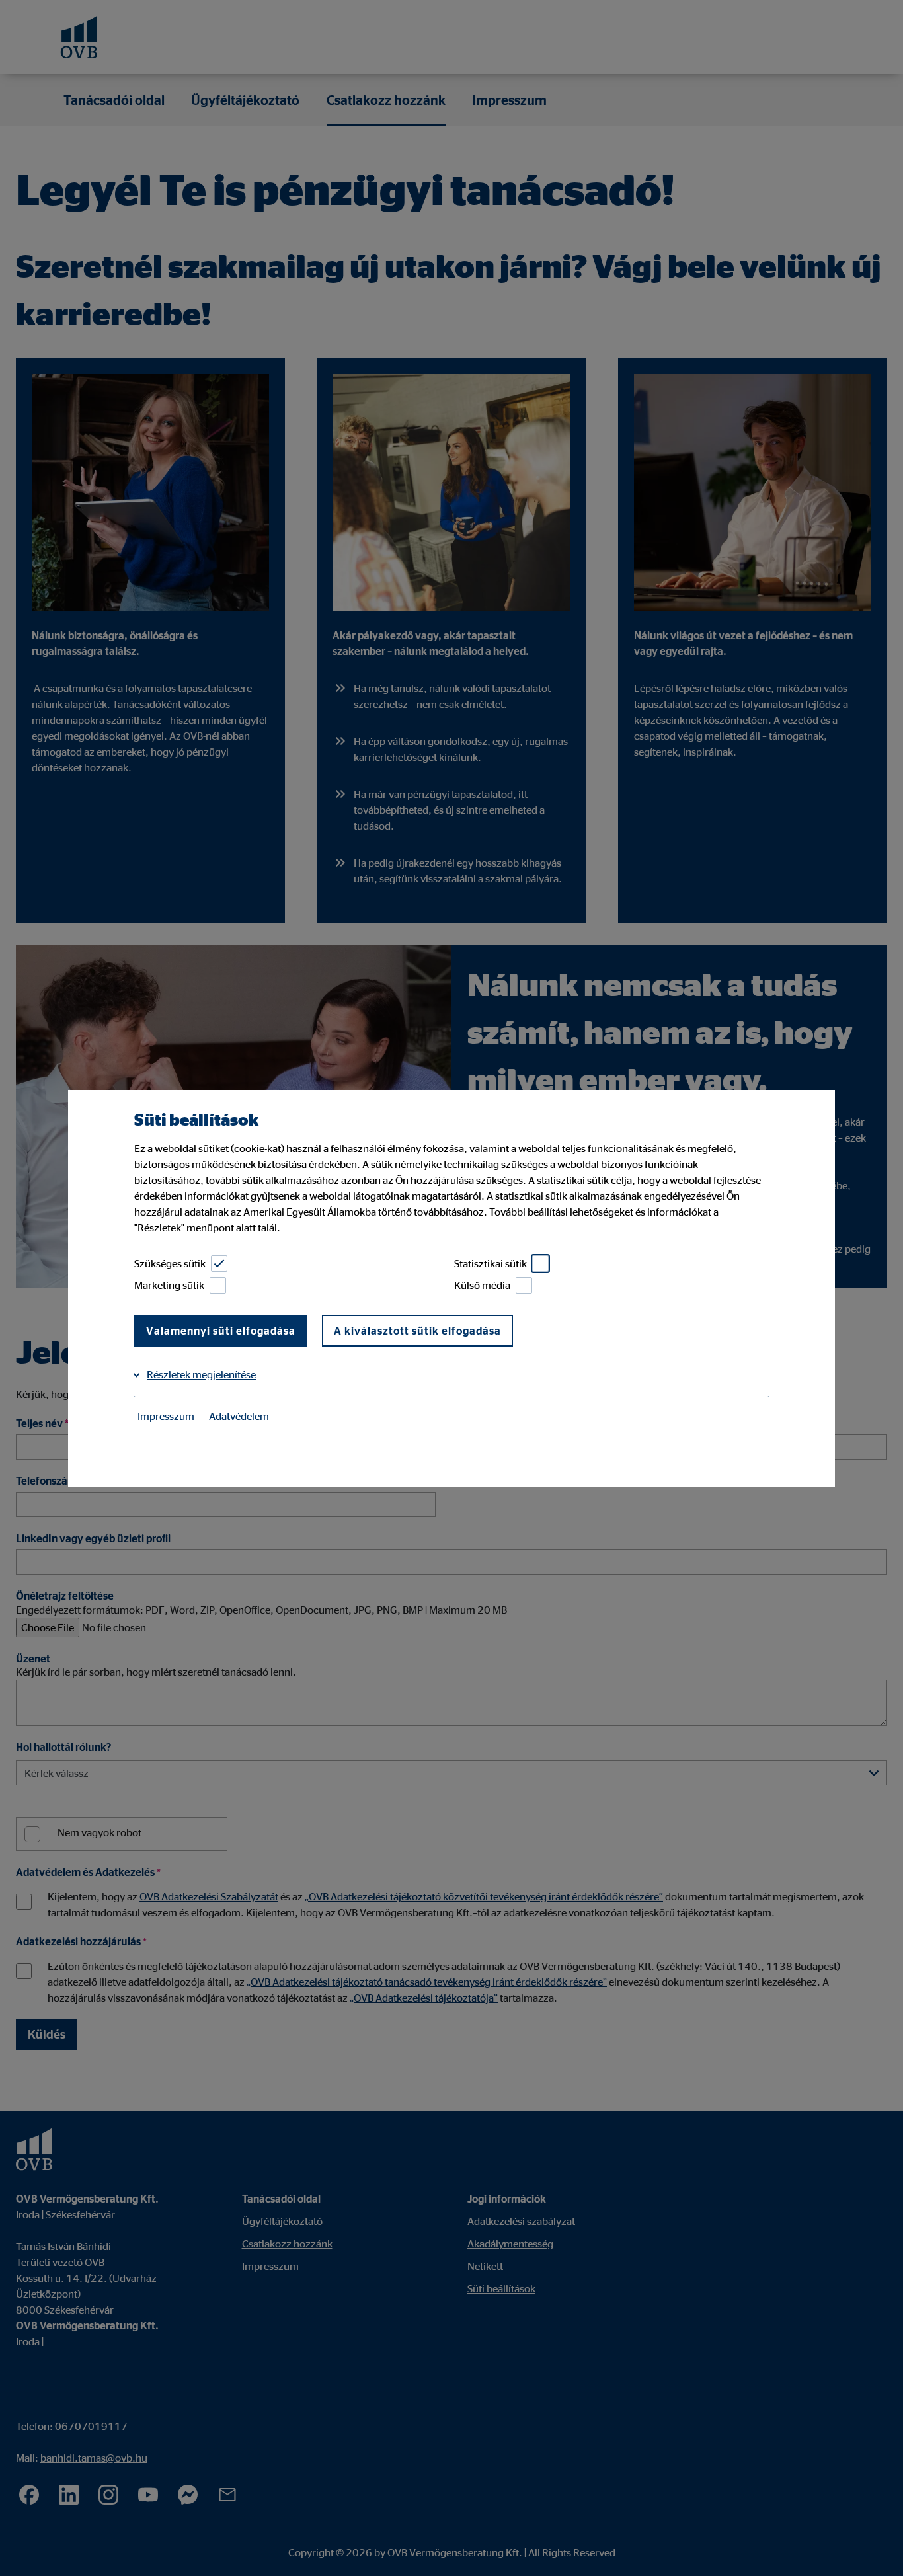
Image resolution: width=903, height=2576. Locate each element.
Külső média (482, 1285)
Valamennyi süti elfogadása (221, 1331)
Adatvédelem (239, 1416)
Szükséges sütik (170, 1263)
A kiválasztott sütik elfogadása (417, 1331)
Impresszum (166, 1416)
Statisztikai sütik (491, 1263)
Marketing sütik (169, 1285)
